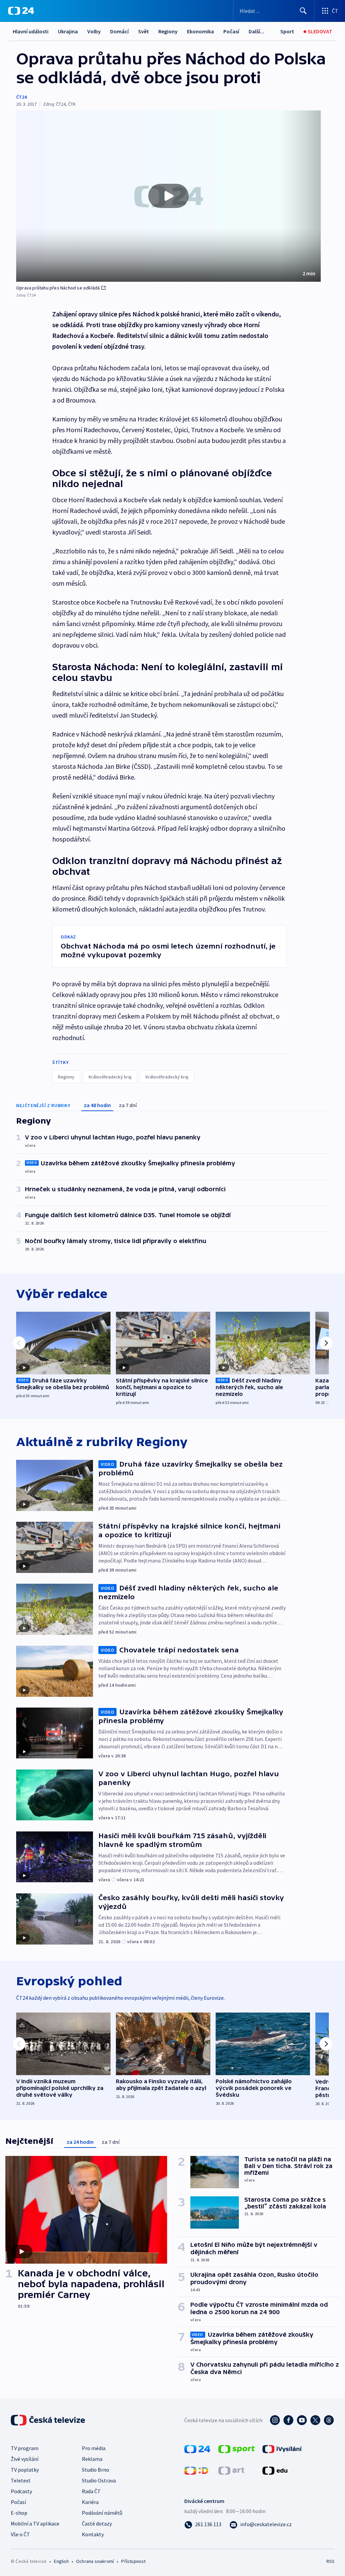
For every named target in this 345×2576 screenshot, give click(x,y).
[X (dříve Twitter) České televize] (315, 2420)
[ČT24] (21, 11)
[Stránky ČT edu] (275, 2470)
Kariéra (90, 2502)
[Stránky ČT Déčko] (196, 2470)
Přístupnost (133, 2561)
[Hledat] (303, 11)
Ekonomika (200, 31)
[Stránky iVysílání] (282, 2448)
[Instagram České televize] (275, 2420)
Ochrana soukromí (95, 2561)
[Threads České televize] (329, 2420)
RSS (330, 2561)
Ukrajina (68, 31)
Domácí (119, 31)
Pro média (94, 2448)
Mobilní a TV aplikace (35, 2523)
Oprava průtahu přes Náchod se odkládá (58, 288)
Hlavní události (31, 31)
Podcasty (21, 2491)
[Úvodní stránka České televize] (49, 2420)
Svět (144, 31)
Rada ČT (91, 2491)
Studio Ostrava (99, 2480)
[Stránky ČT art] (231, 2470)
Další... (256, 31)
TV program (25, 2448)
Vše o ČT (20, 2534)
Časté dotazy (97, 2523)
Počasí (231, 31)
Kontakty (93, 2534)
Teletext (21, 2480)
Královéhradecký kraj (110, 1077)
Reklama (92, 2459)
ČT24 (21, 97)
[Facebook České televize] (288, 2420)
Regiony (168, 31)
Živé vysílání (25, 2459)
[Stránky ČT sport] (237, 2448)
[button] (168, 196)
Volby (94, 31)
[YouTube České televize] (302, 2420)
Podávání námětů (102, 2513)
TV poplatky (25, 2470)
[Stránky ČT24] (197, 2448)
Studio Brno (96, 2470)
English (61, 2561)
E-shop (19, 2513)
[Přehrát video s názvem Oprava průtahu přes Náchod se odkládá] (168, 196)
